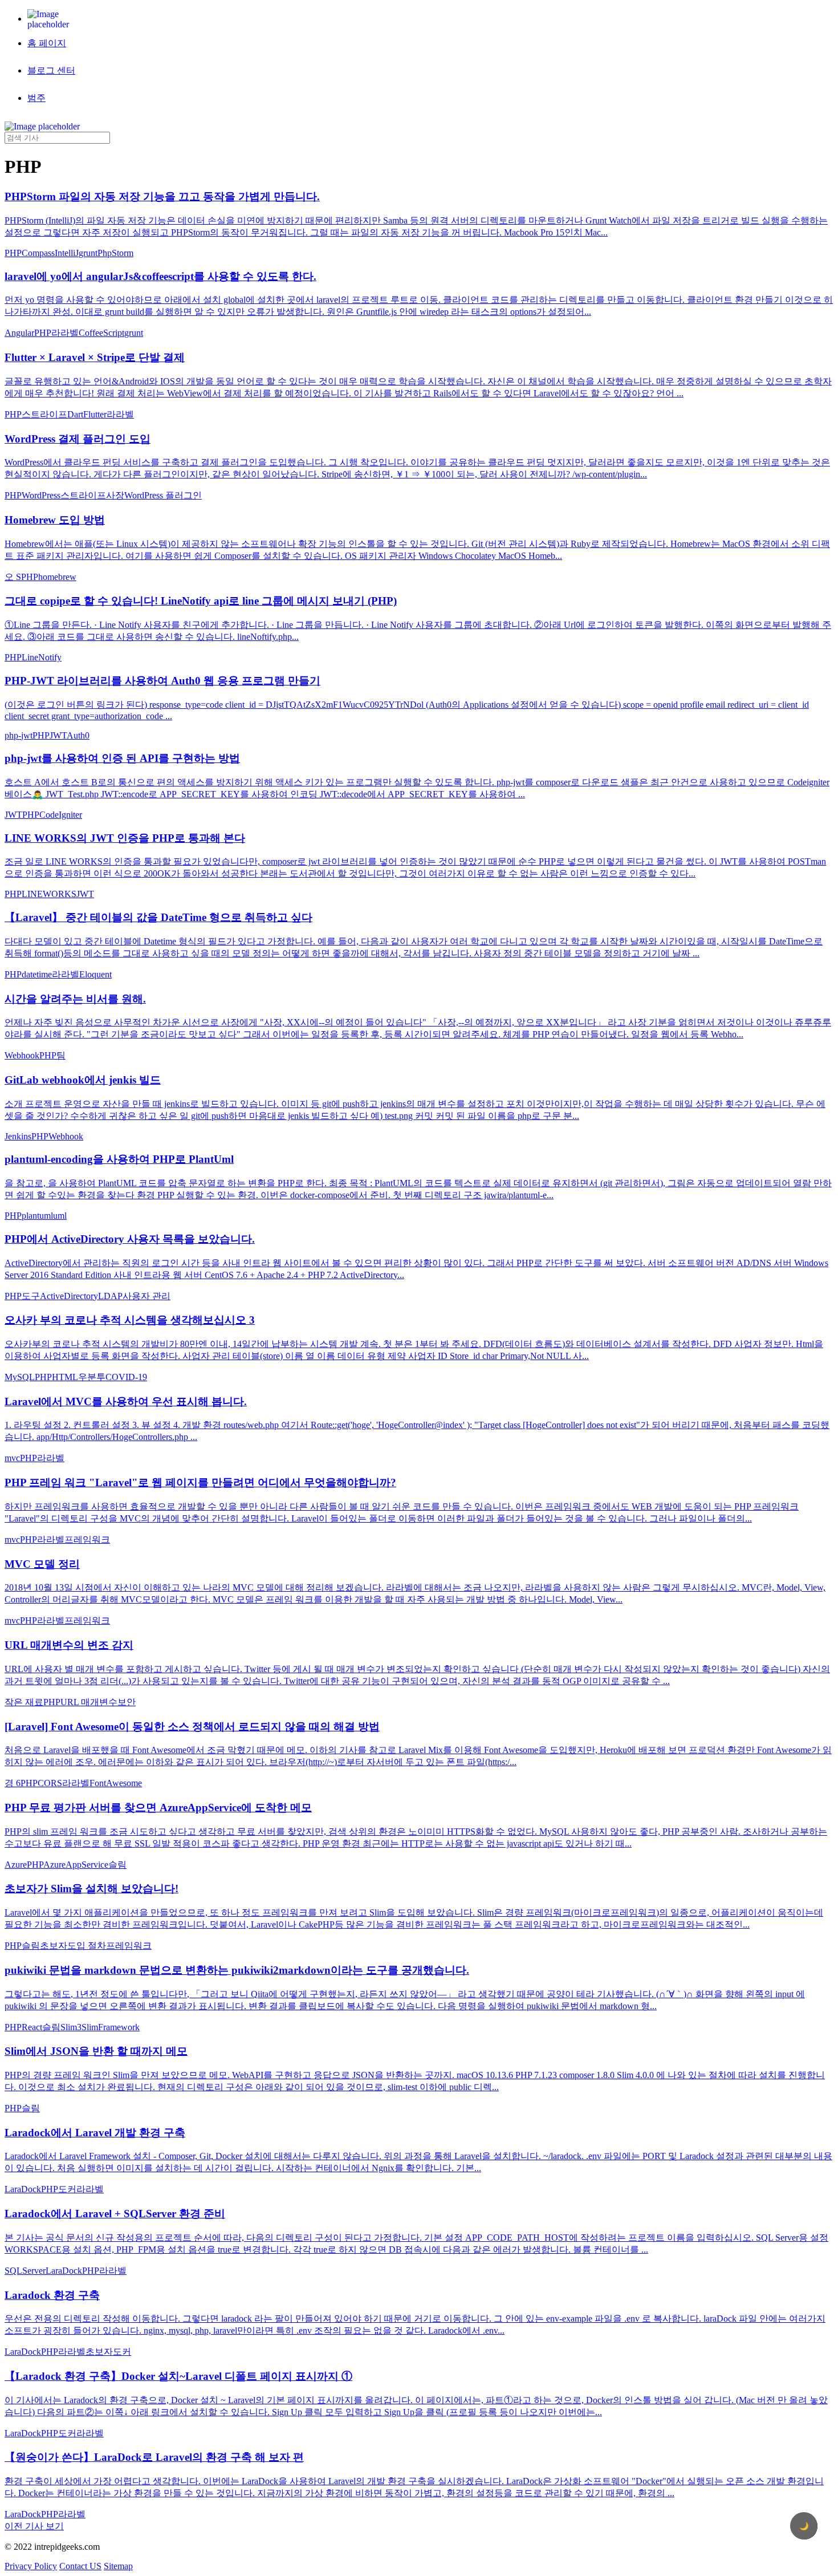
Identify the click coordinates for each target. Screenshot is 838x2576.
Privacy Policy (31, 2566)
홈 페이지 (47, 43)
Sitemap (118, 2566)
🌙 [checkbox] (804, 2526)
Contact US (80, 2566)
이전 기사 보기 (34, 2526)
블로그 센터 (51, 70)
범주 (36, 98)
